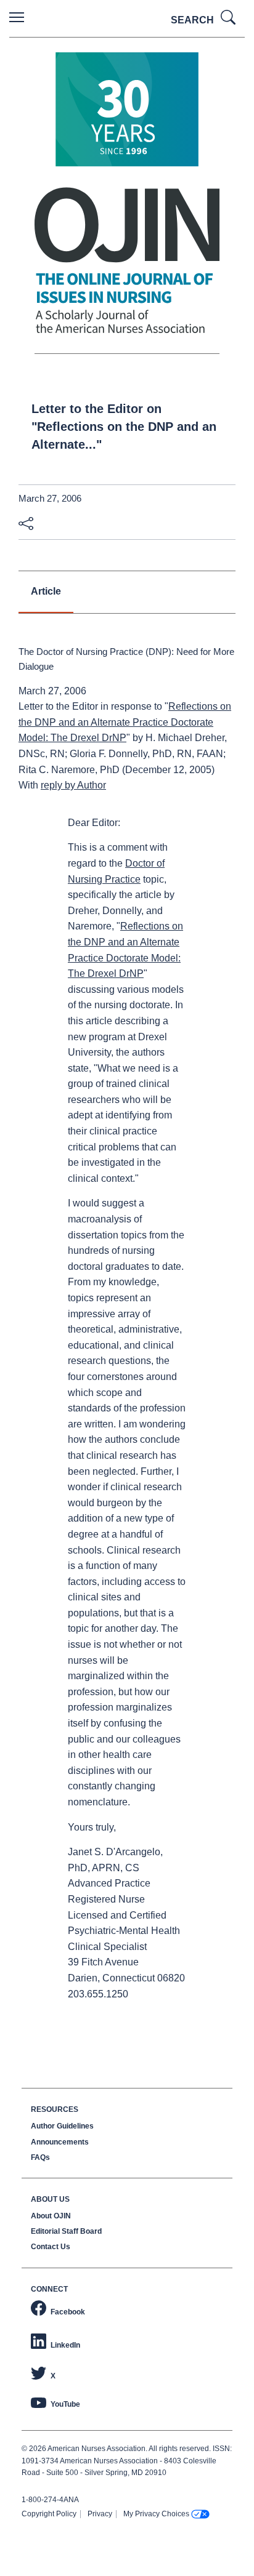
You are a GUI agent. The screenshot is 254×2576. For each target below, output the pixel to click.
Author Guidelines (62, 2126)
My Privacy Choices (156, 2514)
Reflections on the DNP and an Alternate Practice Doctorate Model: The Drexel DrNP (125, 722)
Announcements (60, 2142)
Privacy (100, 2514)
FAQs (40, 2157)
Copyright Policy (49, 2514)
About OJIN (51, 2216)
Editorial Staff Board (66, 2231)
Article (46, 591)
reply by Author (73, 785)
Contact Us (51, 2247)
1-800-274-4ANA (50, 2500)
